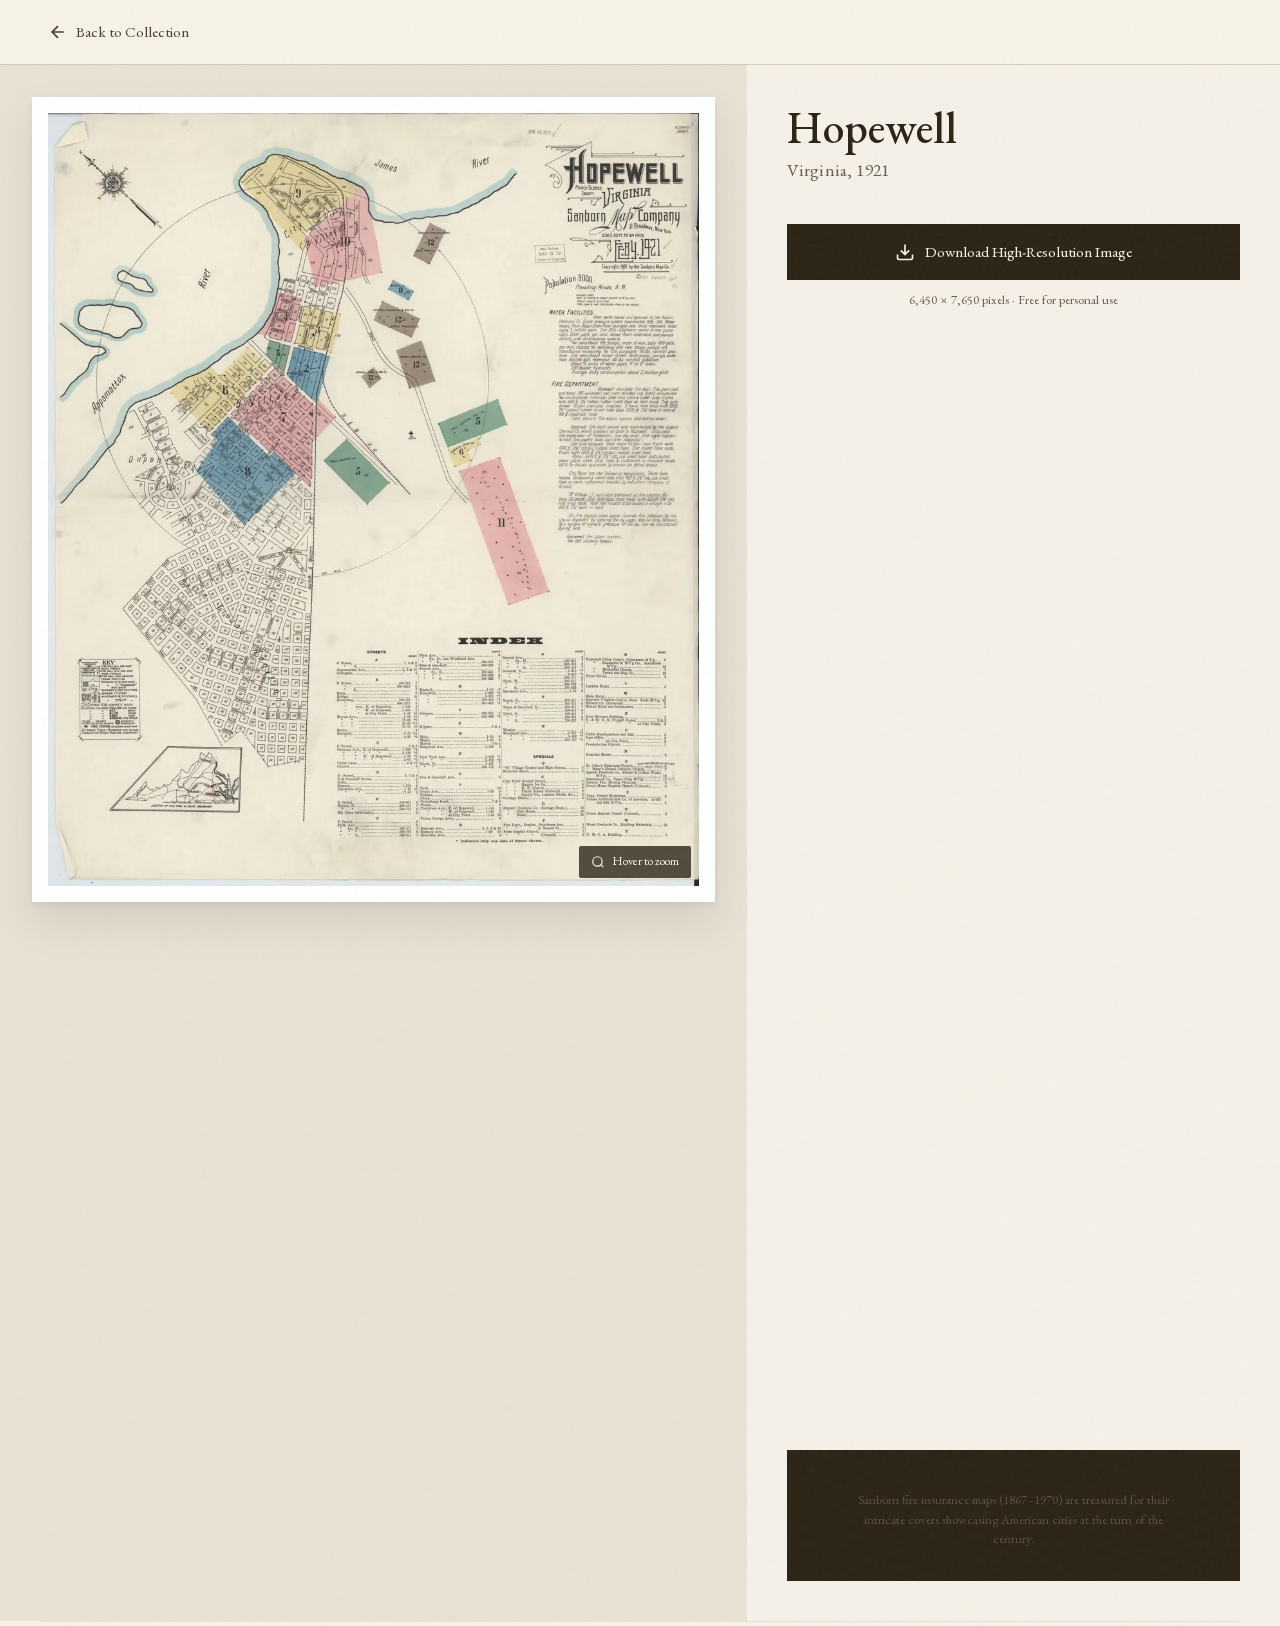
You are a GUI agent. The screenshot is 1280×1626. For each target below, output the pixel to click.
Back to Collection (132, 32)
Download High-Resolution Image (1028, 252)
